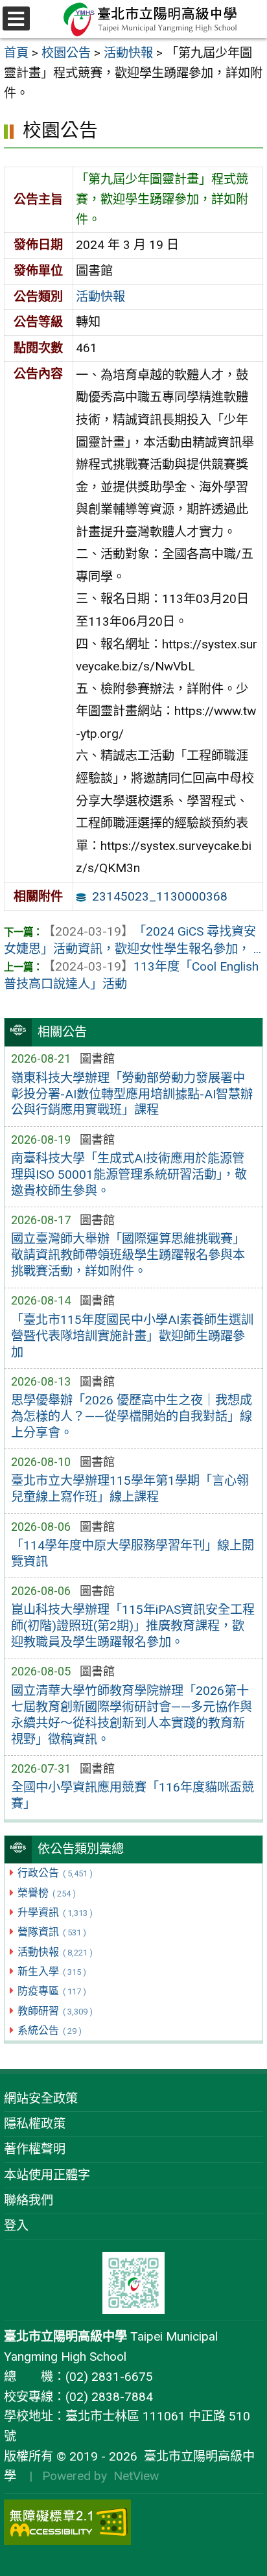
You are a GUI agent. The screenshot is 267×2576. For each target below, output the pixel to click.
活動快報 (55, 1952)
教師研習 (55, 2011)
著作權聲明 (35, 2149)
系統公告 (49, 2030)
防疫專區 (52, 1991)
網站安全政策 (41, 2098)
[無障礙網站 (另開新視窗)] (133, 2522)
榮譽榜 (46, 1893)
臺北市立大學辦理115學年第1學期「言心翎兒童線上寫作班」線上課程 (130, 1489)
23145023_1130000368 (160, 896)
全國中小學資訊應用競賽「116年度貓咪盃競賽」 (133, 1795)
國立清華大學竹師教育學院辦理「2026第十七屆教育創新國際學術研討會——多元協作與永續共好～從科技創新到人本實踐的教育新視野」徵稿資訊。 (132, 1715)
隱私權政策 (35, 2124)
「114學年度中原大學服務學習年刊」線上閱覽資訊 (133, 1554)
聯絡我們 (29, 2200)
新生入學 (52, 1971)
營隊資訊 (52, 1932)
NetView (136, 2476)
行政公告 (55, 1873)
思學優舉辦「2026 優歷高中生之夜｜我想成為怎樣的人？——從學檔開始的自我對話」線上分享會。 (132, 1416)
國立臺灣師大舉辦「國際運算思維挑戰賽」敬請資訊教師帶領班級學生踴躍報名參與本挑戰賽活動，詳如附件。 (128, 1255)
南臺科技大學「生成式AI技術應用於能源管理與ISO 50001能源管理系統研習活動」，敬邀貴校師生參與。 (129, 1175)
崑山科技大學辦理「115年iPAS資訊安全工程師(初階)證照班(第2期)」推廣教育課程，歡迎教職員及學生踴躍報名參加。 (133, 1626)
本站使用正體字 (47, 2175)
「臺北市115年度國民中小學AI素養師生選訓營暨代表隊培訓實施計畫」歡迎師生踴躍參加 (132, 1336)
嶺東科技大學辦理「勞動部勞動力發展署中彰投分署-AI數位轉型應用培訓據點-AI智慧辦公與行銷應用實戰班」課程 (132, 1094)
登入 (16, 2226)
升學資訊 (55, 1912)
